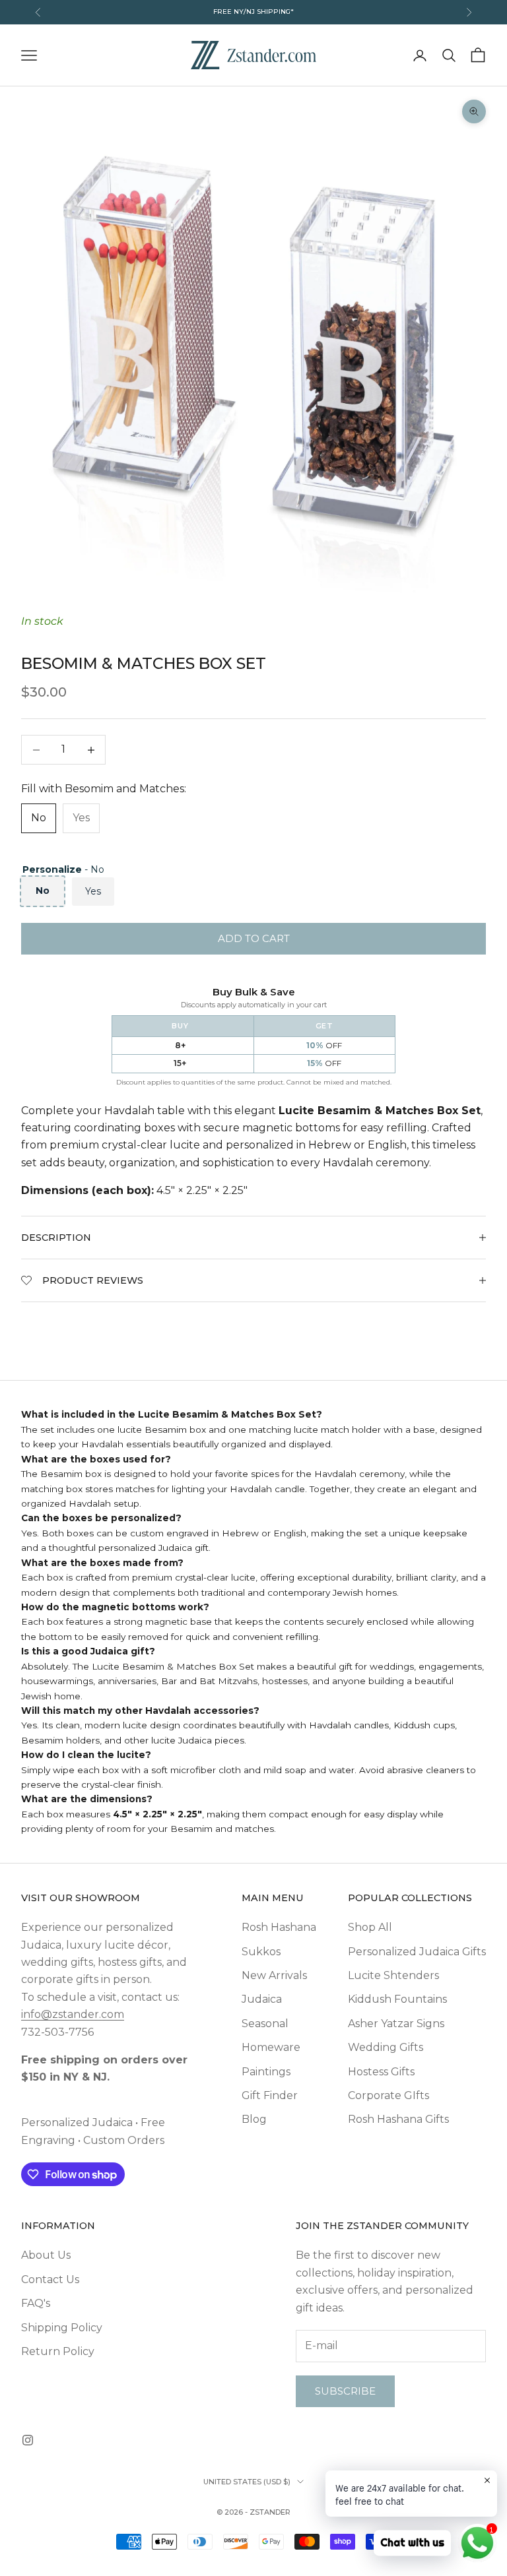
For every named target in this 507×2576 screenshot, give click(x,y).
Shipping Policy (62, 2328)
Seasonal (265, 2024)
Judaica (262, 1999)
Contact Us (50, 2279)
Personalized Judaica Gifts (417, 1952)
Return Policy (58, 2351)
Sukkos (261, 1952)
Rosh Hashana (279, 1927)
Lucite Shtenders (393, 1975)
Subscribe (345, 2391)
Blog (254, 2119)
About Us (46, 2255)
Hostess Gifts (381, 2072)
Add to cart (254, 938)
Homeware (271, 2047)
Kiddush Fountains (397, 1999)
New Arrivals (274, 1975)
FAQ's (36, 2303)
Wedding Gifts (386, 2047)
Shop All (370, 1927)
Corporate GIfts (389, 2095)
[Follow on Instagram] (28, 2440)
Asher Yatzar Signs (396, 2024)
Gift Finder (270, 2095)
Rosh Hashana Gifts (398, 2119)
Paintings (266, 2072)
